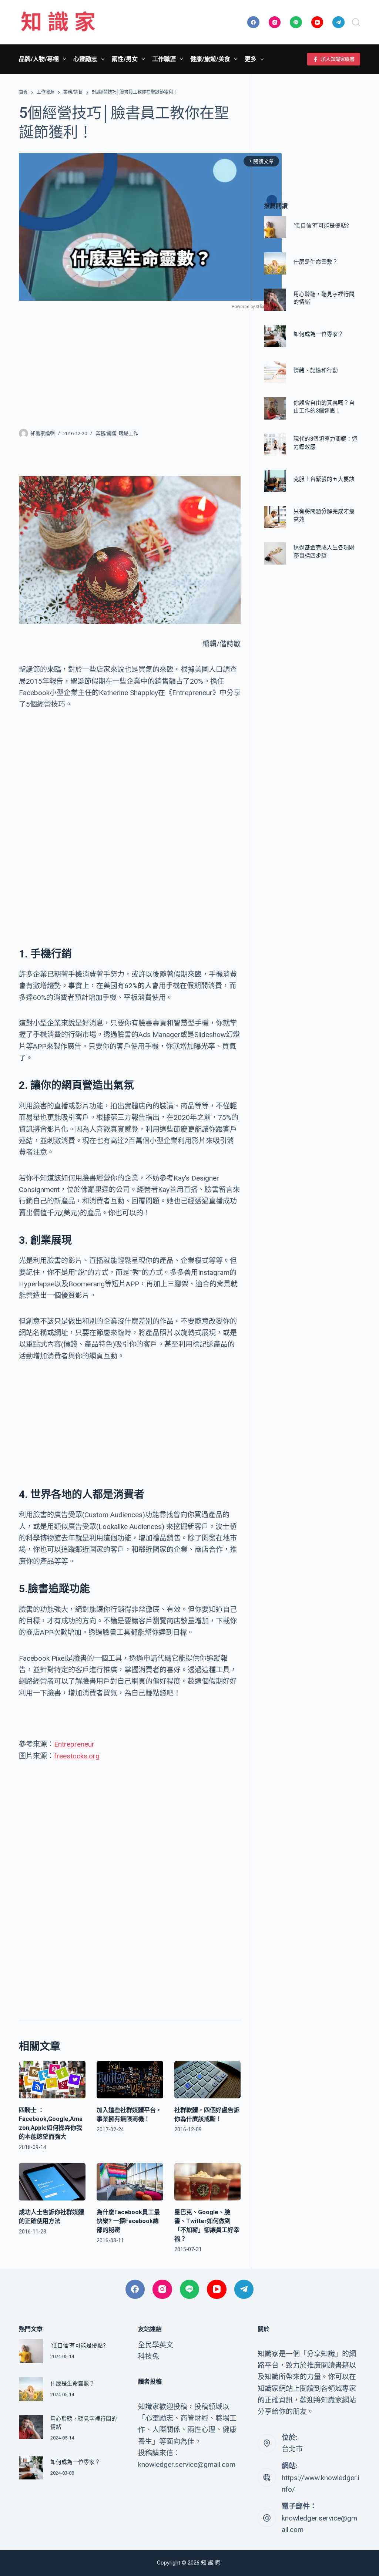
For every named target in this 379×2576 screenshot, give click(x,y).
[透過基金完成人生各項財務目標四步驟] (275, 553)
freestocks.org (77, 1756)
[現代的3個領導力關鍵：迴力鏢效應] (275, 445)
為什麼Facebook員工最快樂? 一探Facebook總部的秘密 (128, 2221)
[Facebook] (253, 22)
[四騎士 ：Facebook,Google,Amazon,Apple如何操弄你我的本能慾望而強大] (52, 2080)
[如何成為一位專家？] (275, 336)
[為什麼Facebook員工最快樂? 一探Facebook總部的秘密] (130, 2182)
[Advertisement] (130, 364)
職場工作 (128, 433)
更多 (251, 59)
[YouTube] (317, 22)
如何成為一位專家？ (318, 334)
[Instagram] (275, 22)
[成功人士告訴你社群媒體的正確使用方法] (52, 2182)
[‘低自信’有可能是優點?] (275, 227)
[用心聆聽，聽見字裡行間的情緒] (275, 300)
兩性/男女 (125, 59)
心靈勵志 (85, 59)
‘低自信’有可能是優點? (321, 226)
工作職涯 (164, 59)
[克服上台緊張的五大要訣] (275, 481)
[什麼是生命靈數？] (275, 263)
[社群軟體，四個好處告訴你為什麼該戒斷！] (208, 2080)
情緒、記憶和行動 (316, 371)
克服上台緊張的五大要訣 (324, 479)
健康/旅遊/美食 (210, 59)
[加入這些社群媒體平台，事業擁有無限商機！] (130, 2080)
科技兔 (149, 2356)
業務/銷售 (106, 433)
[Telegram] (338, 22)
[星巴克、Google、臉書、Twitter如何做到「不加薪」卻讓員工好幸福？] (208, 2182)
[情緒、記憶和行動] (275, 372)
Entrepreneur (74, 1744)
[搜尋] (356, 22)
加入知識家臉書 (338, 59)
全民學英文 (156, 2345)
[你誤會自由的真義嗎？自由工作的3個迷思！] (275, 408)
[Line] (296, 22)
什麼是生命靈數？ (316, 262)
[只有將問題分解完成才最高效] (275, 517)
